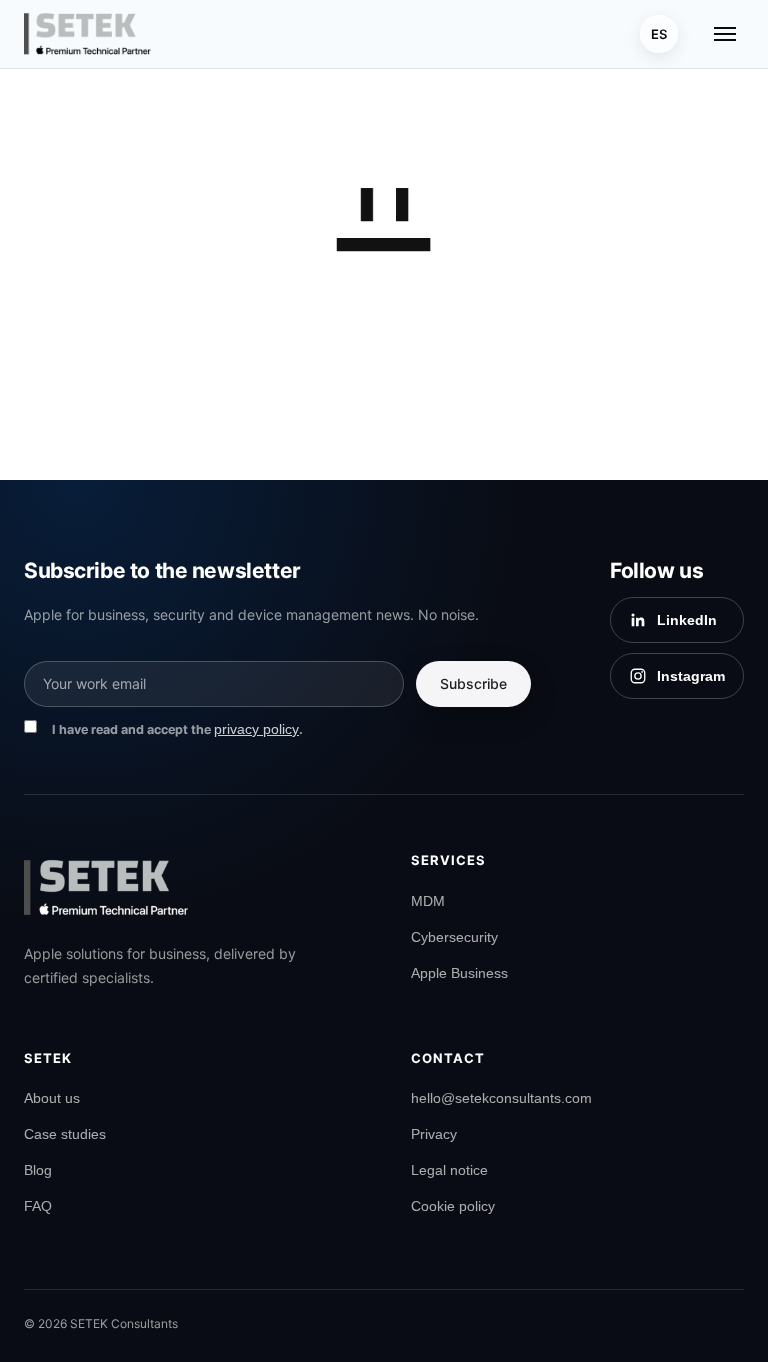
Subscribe (473, 683)
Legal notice (449, 1170)
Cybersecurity (454, 937)
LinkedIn (687, 620)
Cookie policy (453, 1206)
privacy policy (256, 729)
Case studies (65, 1134)
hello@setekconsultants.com (501, 1098)
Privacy (434, 1134)
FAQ (38, 1206)
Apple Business (459, 973)
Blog (38, 1170)
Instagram (691, 676)
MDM (428, 901)
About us (52, 1098)
